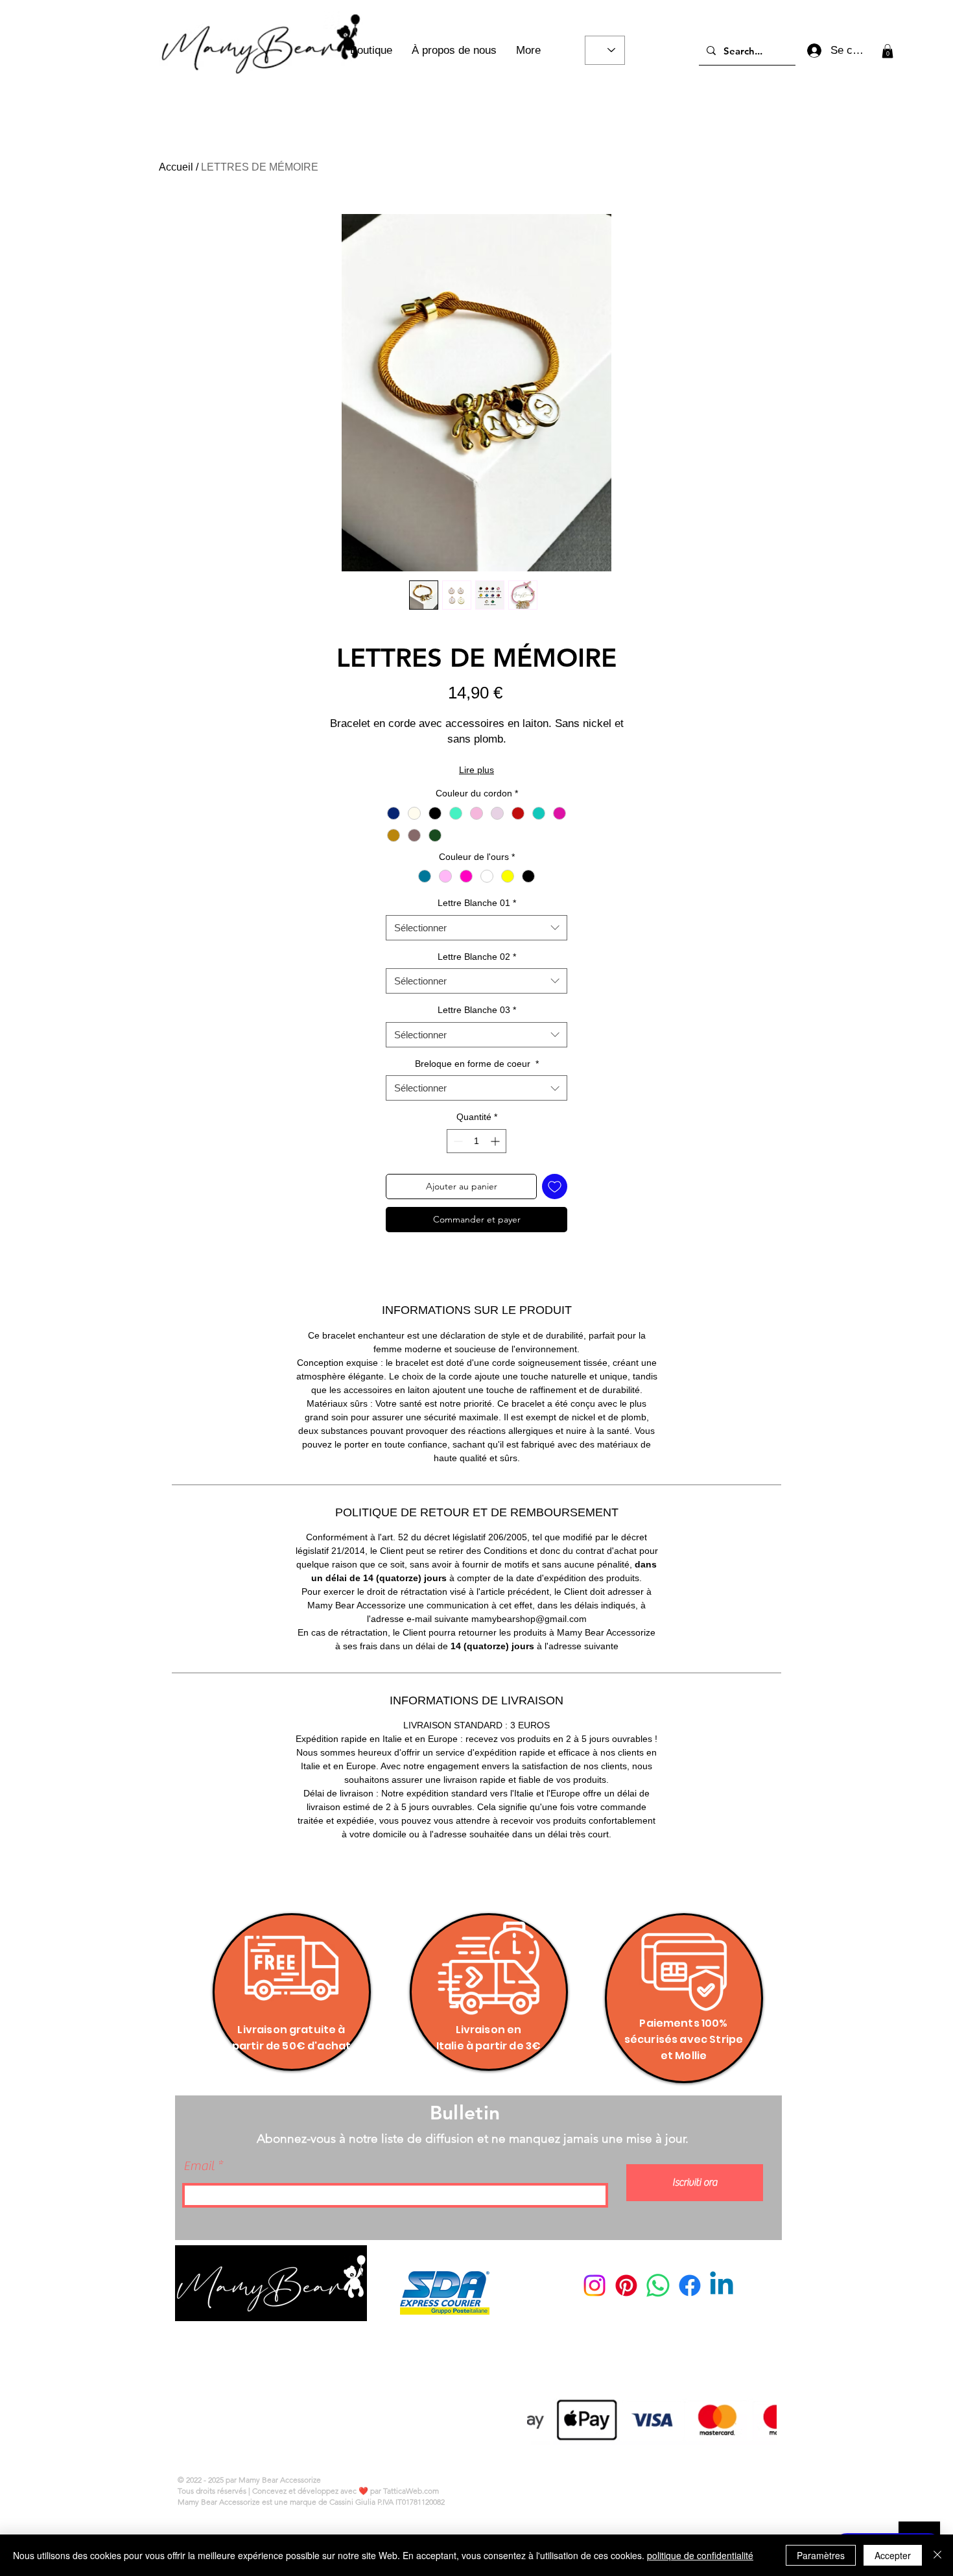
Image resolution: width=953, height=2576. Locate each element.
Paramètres (821, 2555)
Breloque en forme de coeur (477, 1064)
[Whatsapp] (658, 2285)
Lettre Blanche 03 (477, 1010)
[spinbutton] (476, 1141)
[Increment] (496, 1141)
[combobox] (476, 928)
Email (199, 2166)
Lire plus (476, 770)
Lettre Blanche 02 (477, 957)
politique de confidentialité (700, 2555)
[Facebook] (690, 2285)
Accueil (176, 167)
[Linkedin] (722, 2285)
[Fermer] (937, 2555)
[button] (888, 51)
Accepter (893, 2555)
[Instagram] (594, 2285)
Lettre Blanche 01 (477, 903)
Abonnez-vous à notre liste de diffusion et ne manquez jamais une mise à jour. (473, 2139)
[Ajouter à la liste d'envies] (555, 1187)
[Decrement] (457, 1141)
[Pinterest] (626, 2285)
